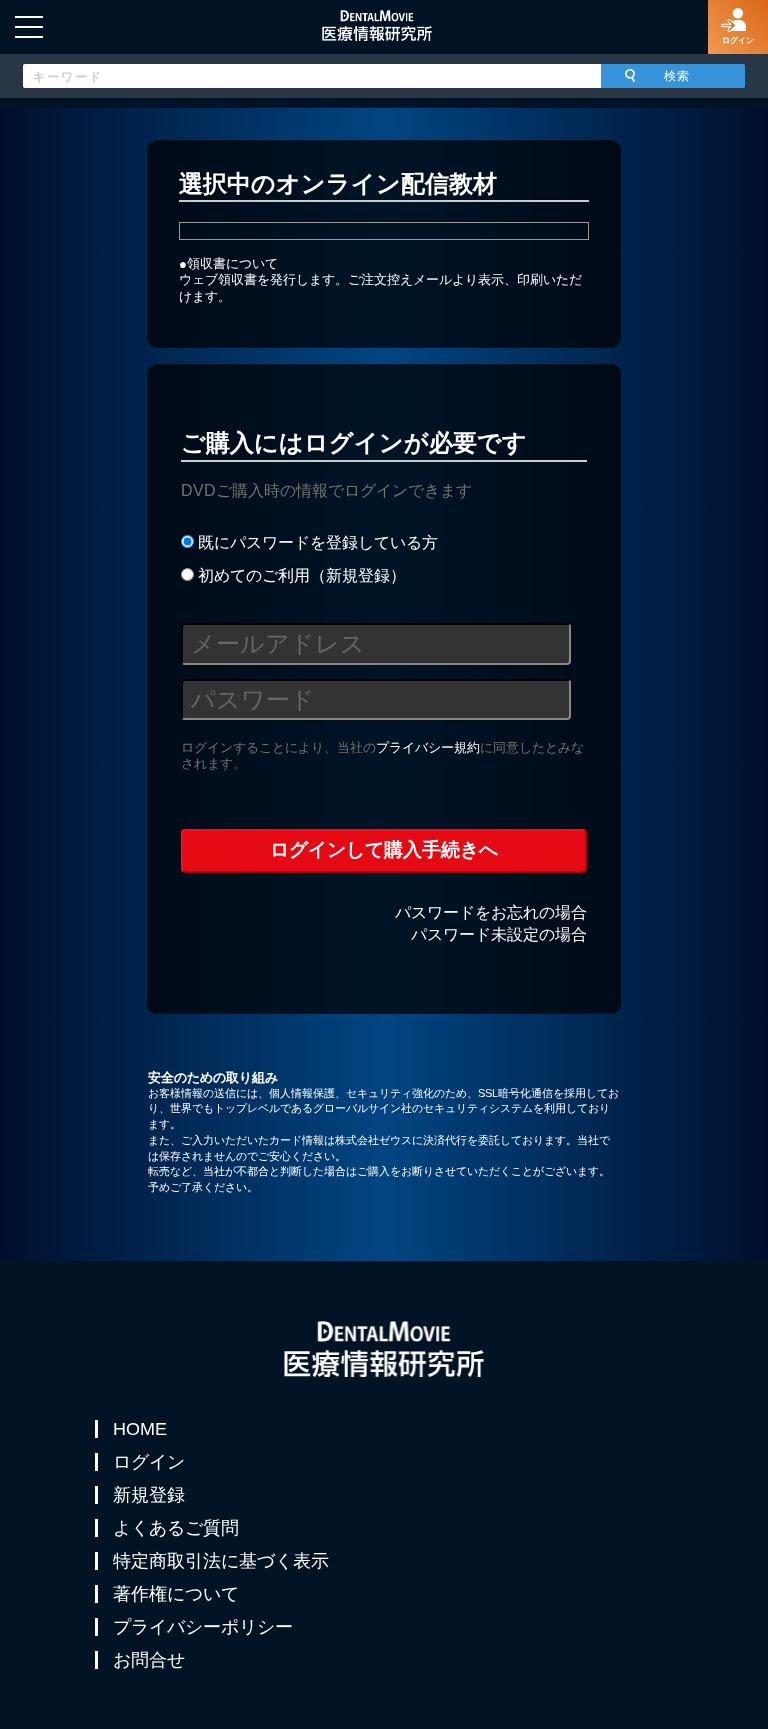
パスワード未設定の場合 (499, 934)
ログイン (149, 1462)
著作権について (176, 1594)
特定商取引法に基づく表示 (221, 1561)
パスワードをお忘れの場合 (491, 912)
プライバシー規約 (428, 747)
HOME (140, 1429)
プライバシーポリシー (203, 1627)
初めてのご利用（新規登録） (300, 575)
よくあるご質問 (176, 1528)
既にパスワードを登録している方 (316, 542)
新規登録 (149, 1495)
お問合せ (149, 1660)
